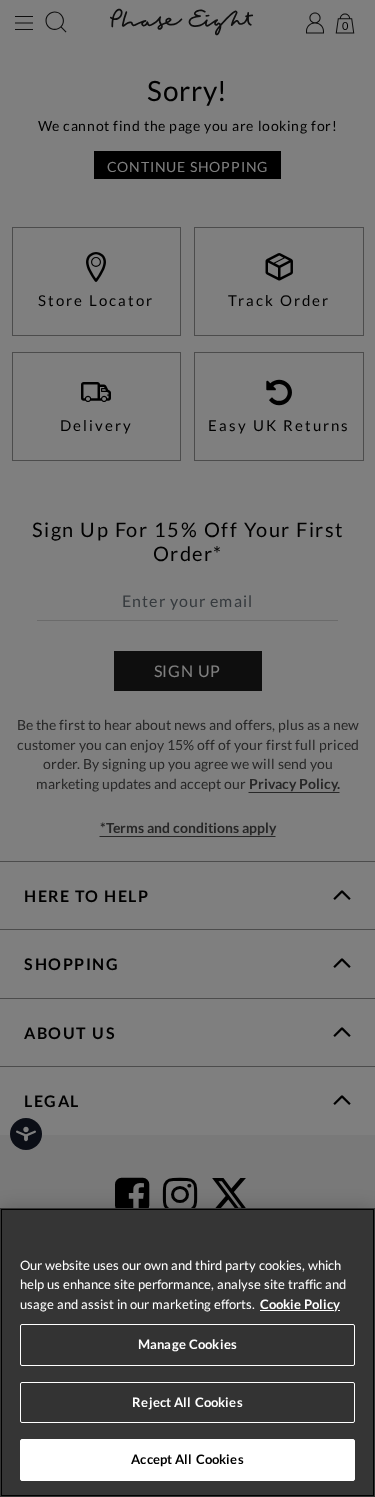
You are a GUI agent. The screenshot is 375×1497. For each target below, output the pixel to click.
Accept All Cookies (187, 1459)
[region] (187, 1352)
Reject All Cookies (187, 1402)
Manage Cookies (187, 1344)
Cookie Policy (300, 1304)
